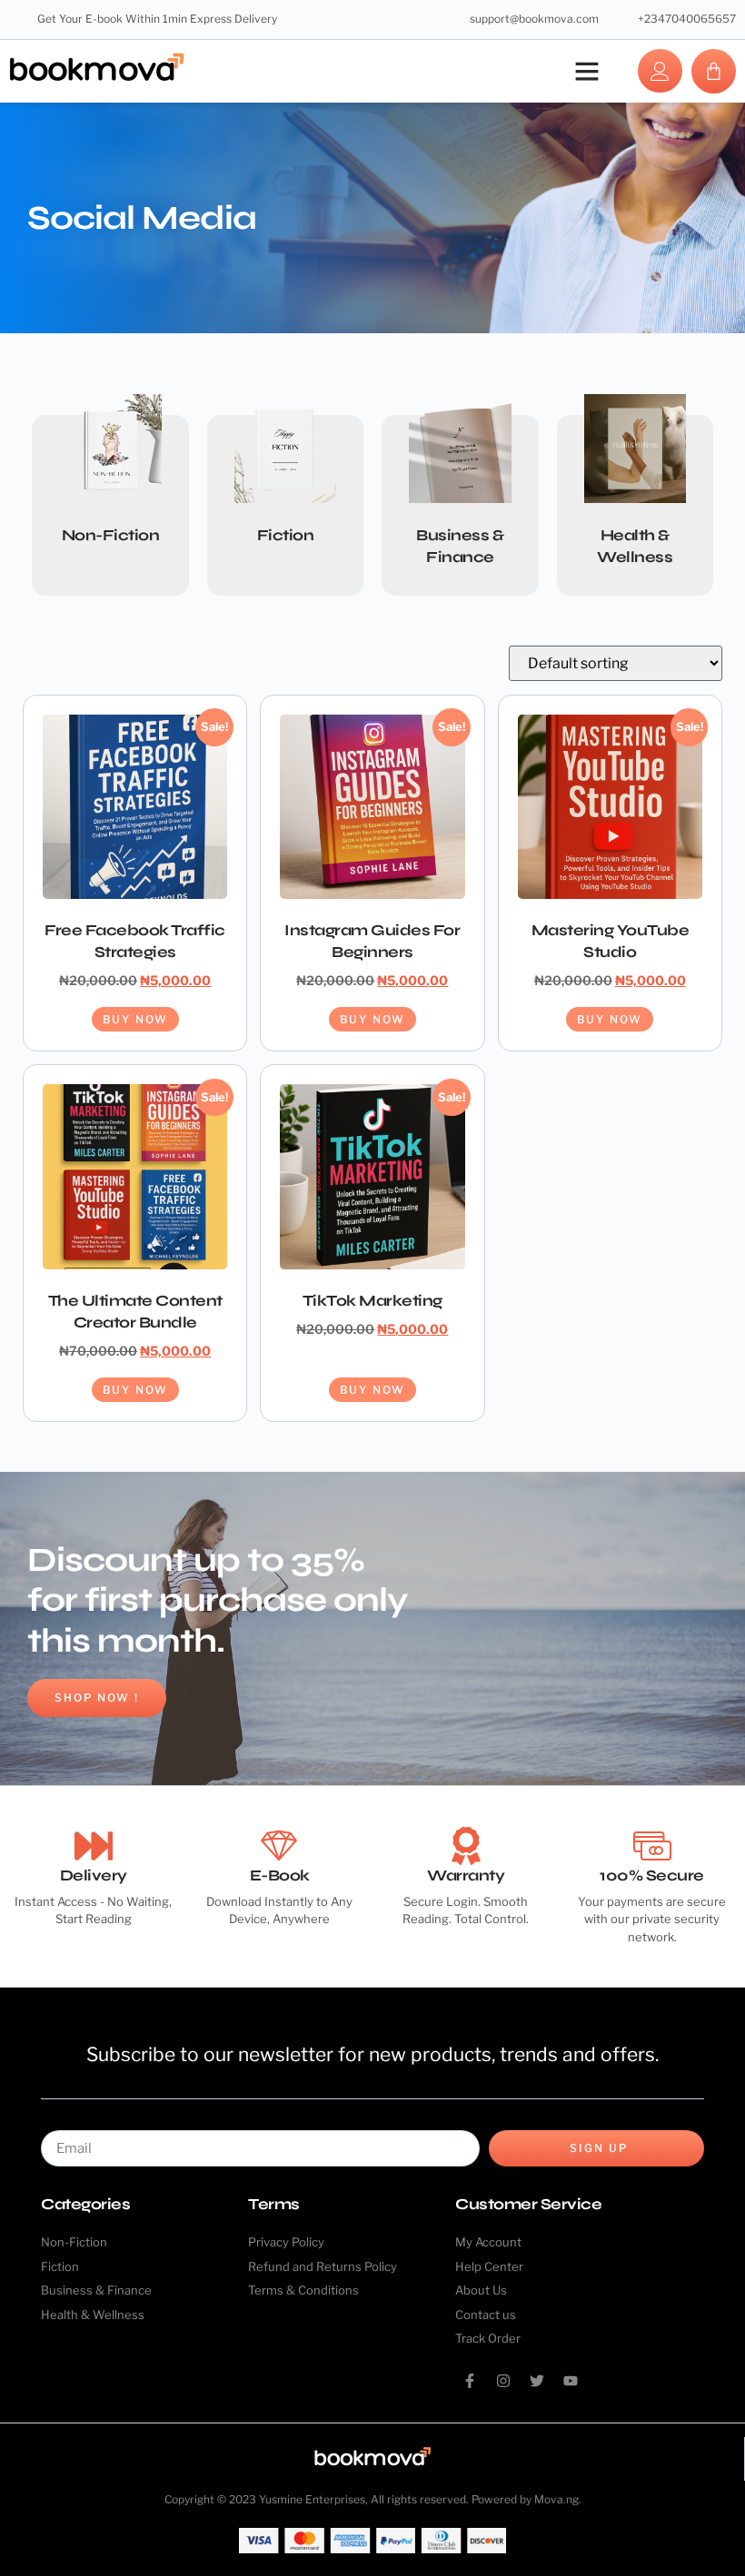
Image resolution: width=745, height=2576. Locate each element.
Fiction (286, 535)
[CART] (714, 71)
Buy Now (135, 1019)
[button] (587, 71)
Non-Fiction (111, 535)
